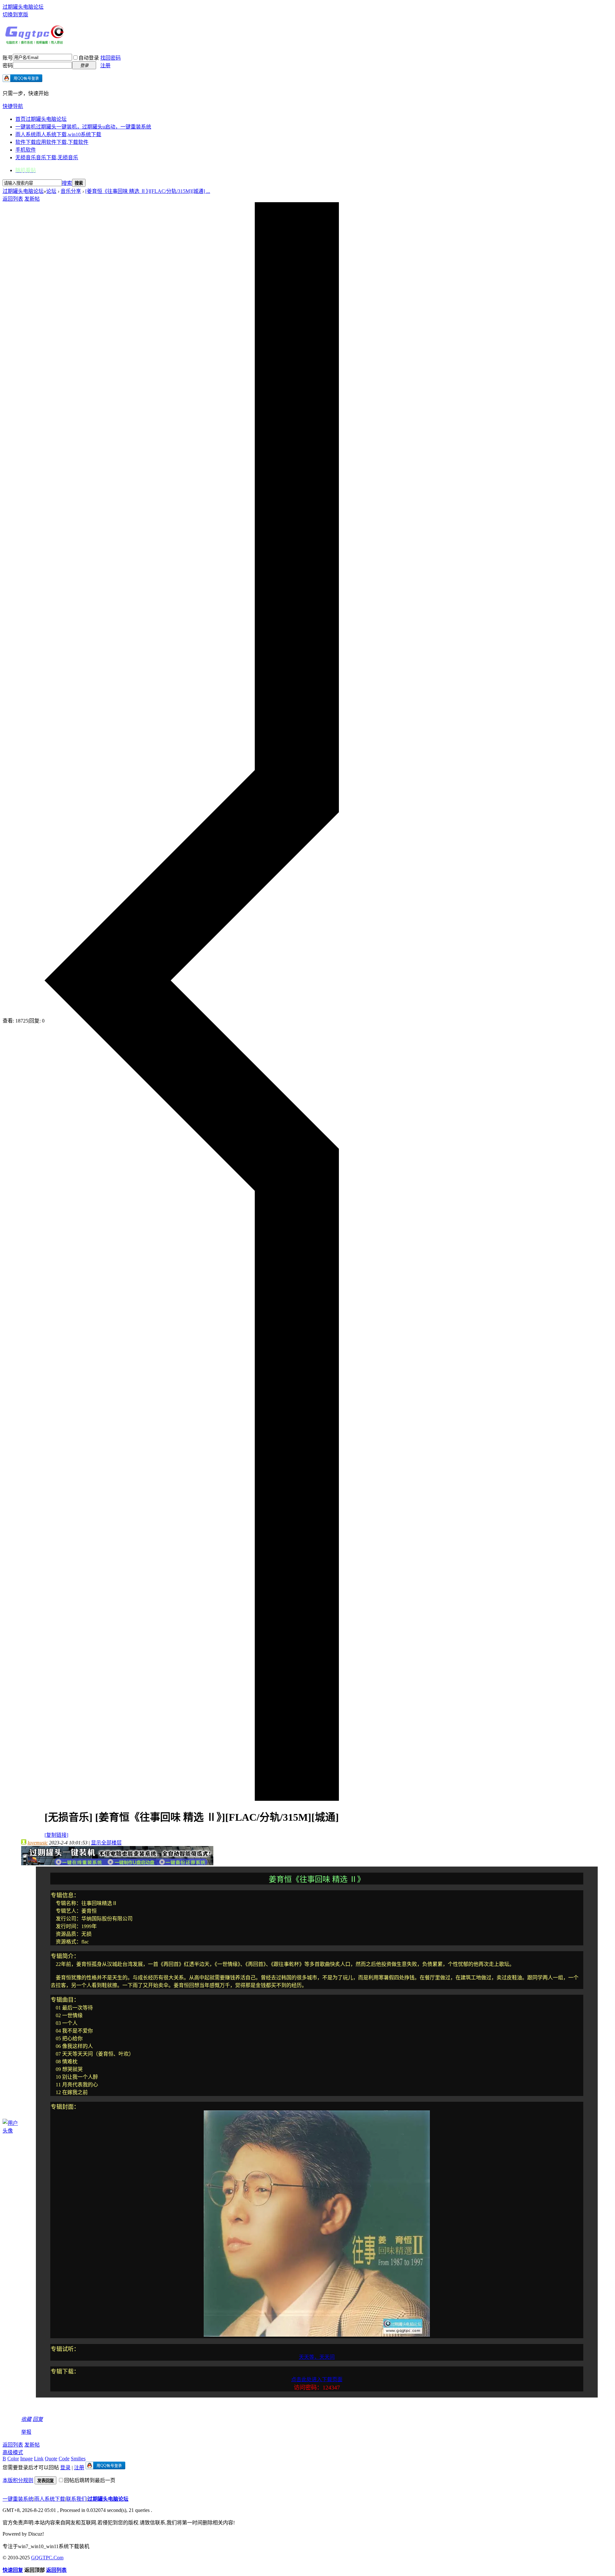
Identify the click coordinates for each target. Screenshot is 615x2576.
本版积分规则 (18, 2480)
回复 (38, 2419)
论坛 (51, 191)
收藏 (26, 2419)
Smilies (78, 2459)
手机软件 (26, 150)
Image (26, 2459)
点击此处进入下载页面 (317, 2379)
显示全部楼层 (106, 1843)
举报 (26, 2432)
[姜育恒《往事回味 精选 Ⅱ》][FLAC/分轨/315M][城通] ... (148, 191)
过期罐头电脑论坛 (23, 7)
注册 (105, 66)
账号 (8, 58)
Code (64, 2459)
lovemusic (38, 1843)
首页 (41, 119)
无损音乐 (47, 157)
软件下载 (52, 142)
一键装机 (83, 127)
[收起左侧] (192, 1799)
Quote (51, 2459)
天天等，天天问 (317, 2357)
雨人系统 (58, 134)
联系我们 (76, 2499)
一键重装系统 (18, 2499)
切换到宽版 (15, 15)
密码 (8, 66)
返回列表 (13, 199)
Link (39, 2459)
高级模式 (13, 2452)
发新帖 (32, 199)
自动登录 (89, 58)
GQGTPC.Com (47, 2558)
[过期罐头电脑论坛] (35, 43)
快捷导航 (13, 106)
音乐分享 (71, 191)
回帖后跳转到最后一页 (90, 2480)
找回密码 (111, 58)
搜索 (67, 183)
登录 (65, 2468)
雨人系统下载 (50, 2499)
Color (13, 2459)
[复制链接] (56, 1835)
